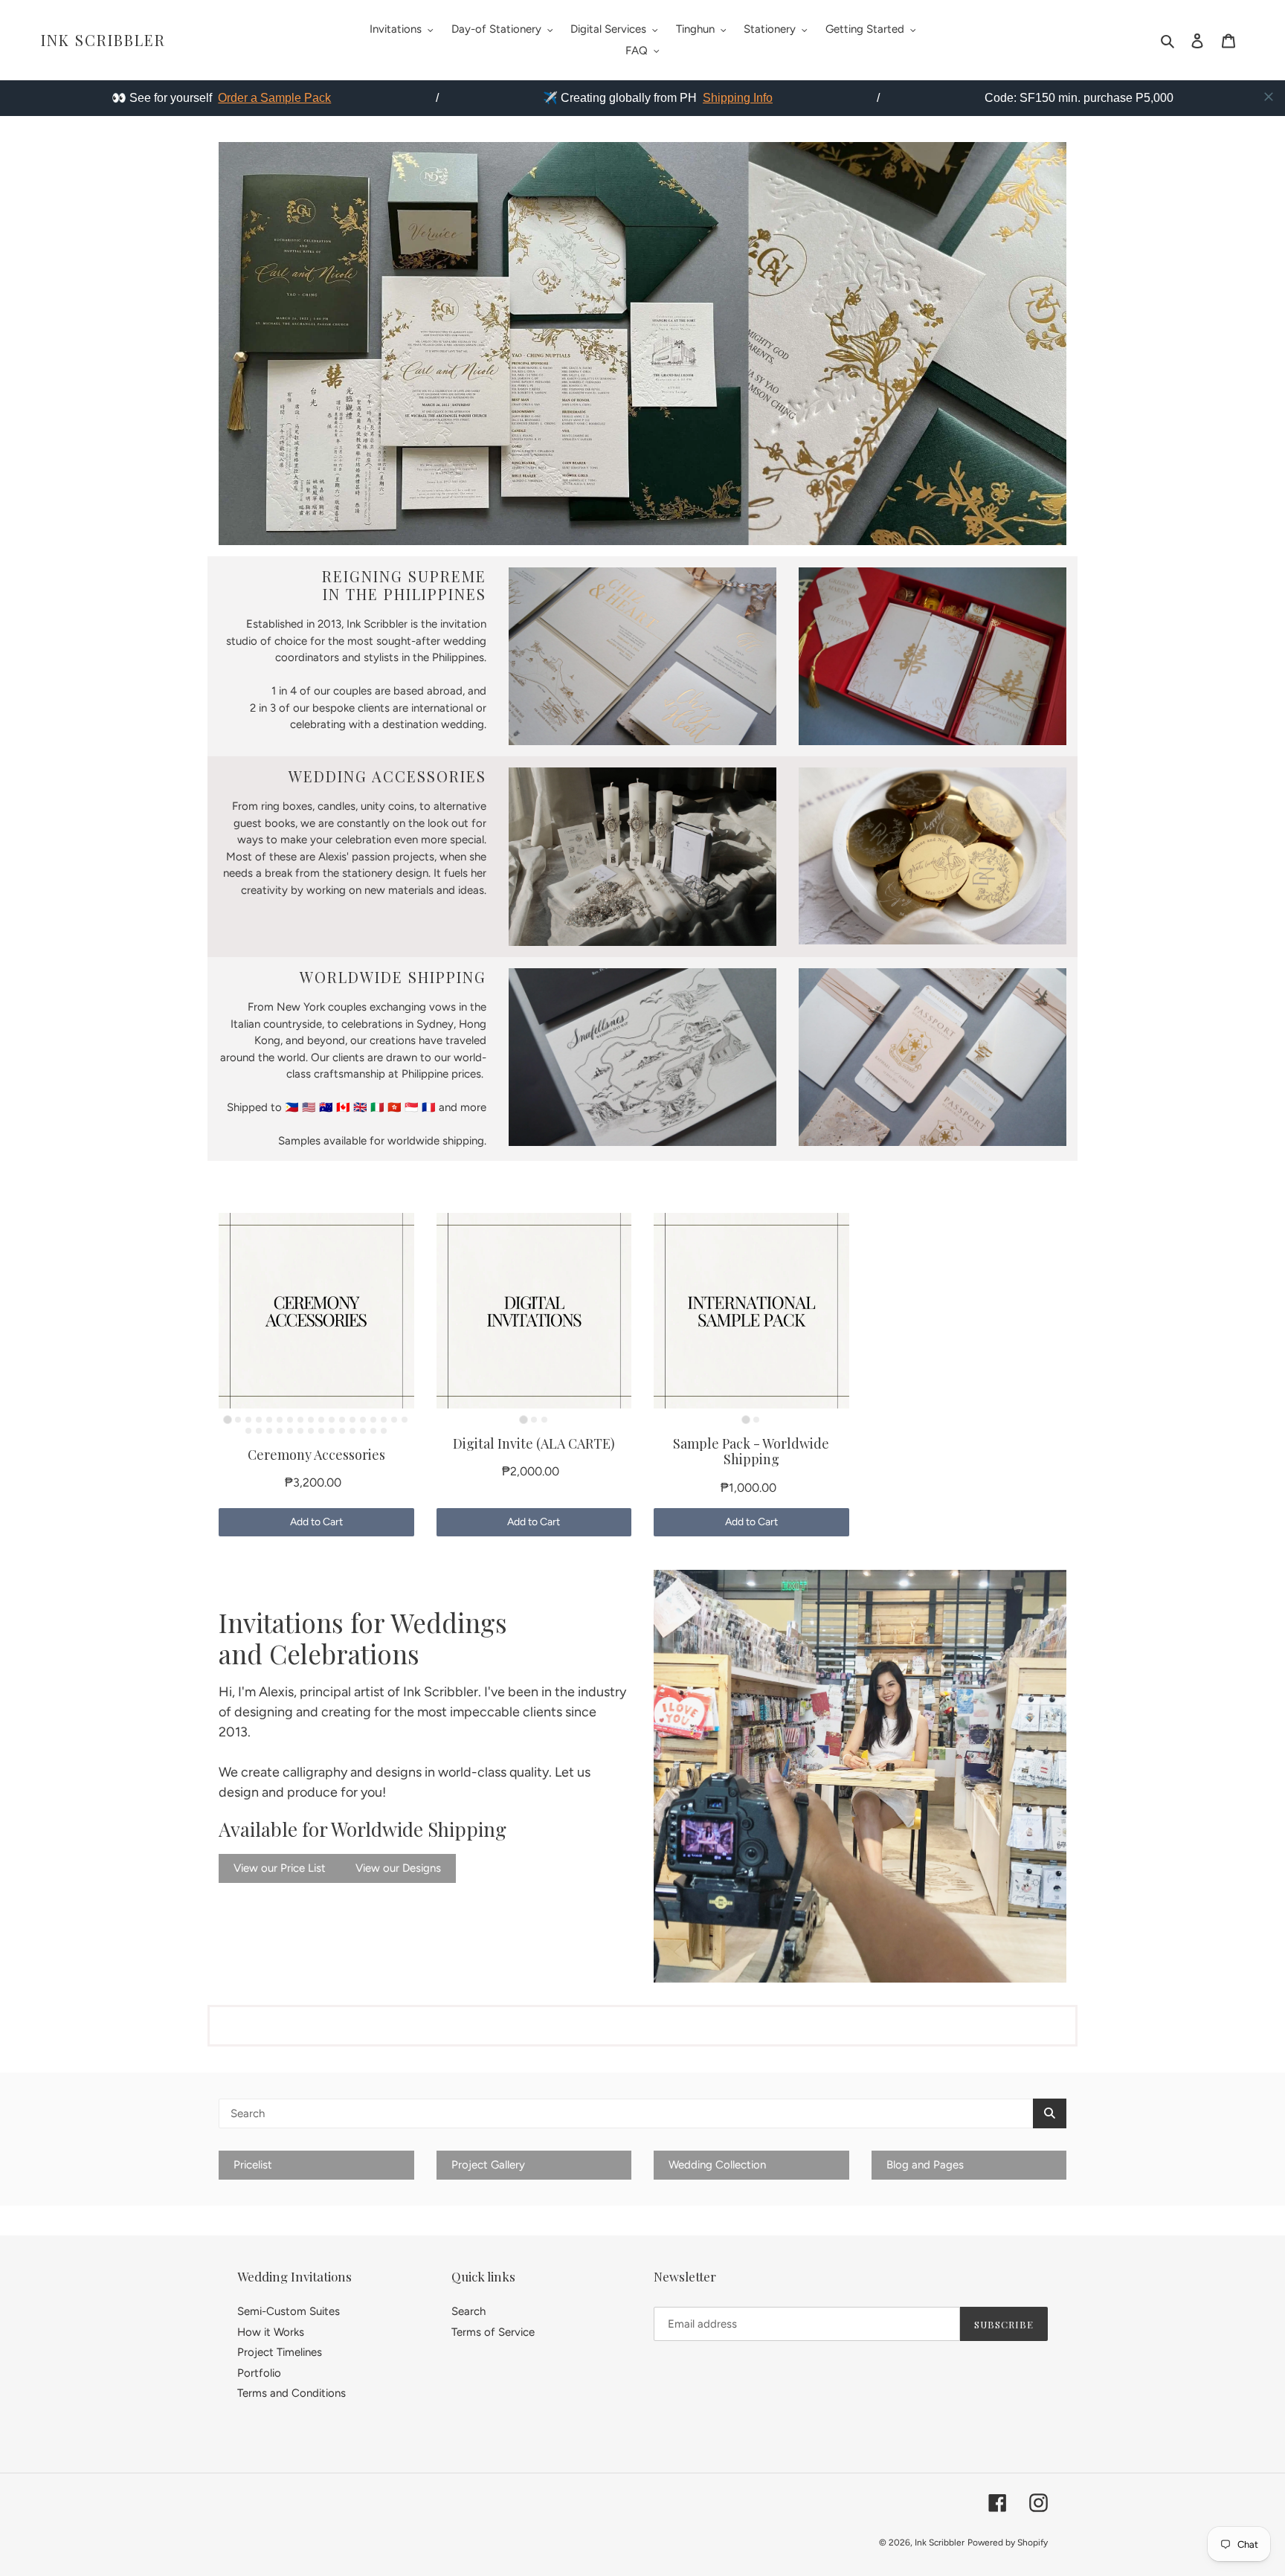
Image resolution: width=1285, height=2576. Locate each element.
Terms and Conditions (292, 2393)
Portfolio (259, 2373)
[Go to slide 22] (280, 1431)
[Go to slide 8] (300, 1420)
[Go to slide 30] (363, 1431)
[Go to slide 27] (332, 1431)
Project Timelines (280, 2352)
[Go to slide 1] (228, 1419)
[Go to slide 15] (373, 1420)
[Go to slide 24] (300, 1431)
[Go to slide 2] (238, 1420)
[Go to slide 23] (290, 1431)
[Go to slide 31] (373, 1431)
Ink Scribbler (103, 40)
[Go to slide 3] (248, 1420)
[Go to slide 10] (321, 1420)
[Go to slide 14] (363, 1420)
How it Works (271, 2332)
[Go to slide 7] (290, 1420)
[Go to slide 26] (321, 1431)
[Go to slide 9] (311, 1420)
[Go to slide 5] (269, 1420)
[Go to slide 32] (384, 1431)
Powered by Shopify (1008, 2543)
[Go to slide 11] (332, 1420)
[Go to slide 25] (311, 1431)
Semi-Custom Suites (289, 2311)
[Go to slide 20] (259, 1431)
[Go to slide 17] (394, 1420)
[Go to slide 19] (248, 1431)
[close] (1269, 97)
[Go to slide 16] (384, 1420)
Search (468, 2311)
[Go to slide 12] (342, 1420)
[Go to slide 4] (259, 1420)
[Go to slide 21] (269, 1431)
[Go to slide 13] (352, 1420)
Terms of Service (493, 2332)
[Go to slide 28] (342, 1431)
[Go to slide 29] (352, 1431)
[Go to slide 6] (280, 1420)
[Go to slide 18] (405, 1420)
